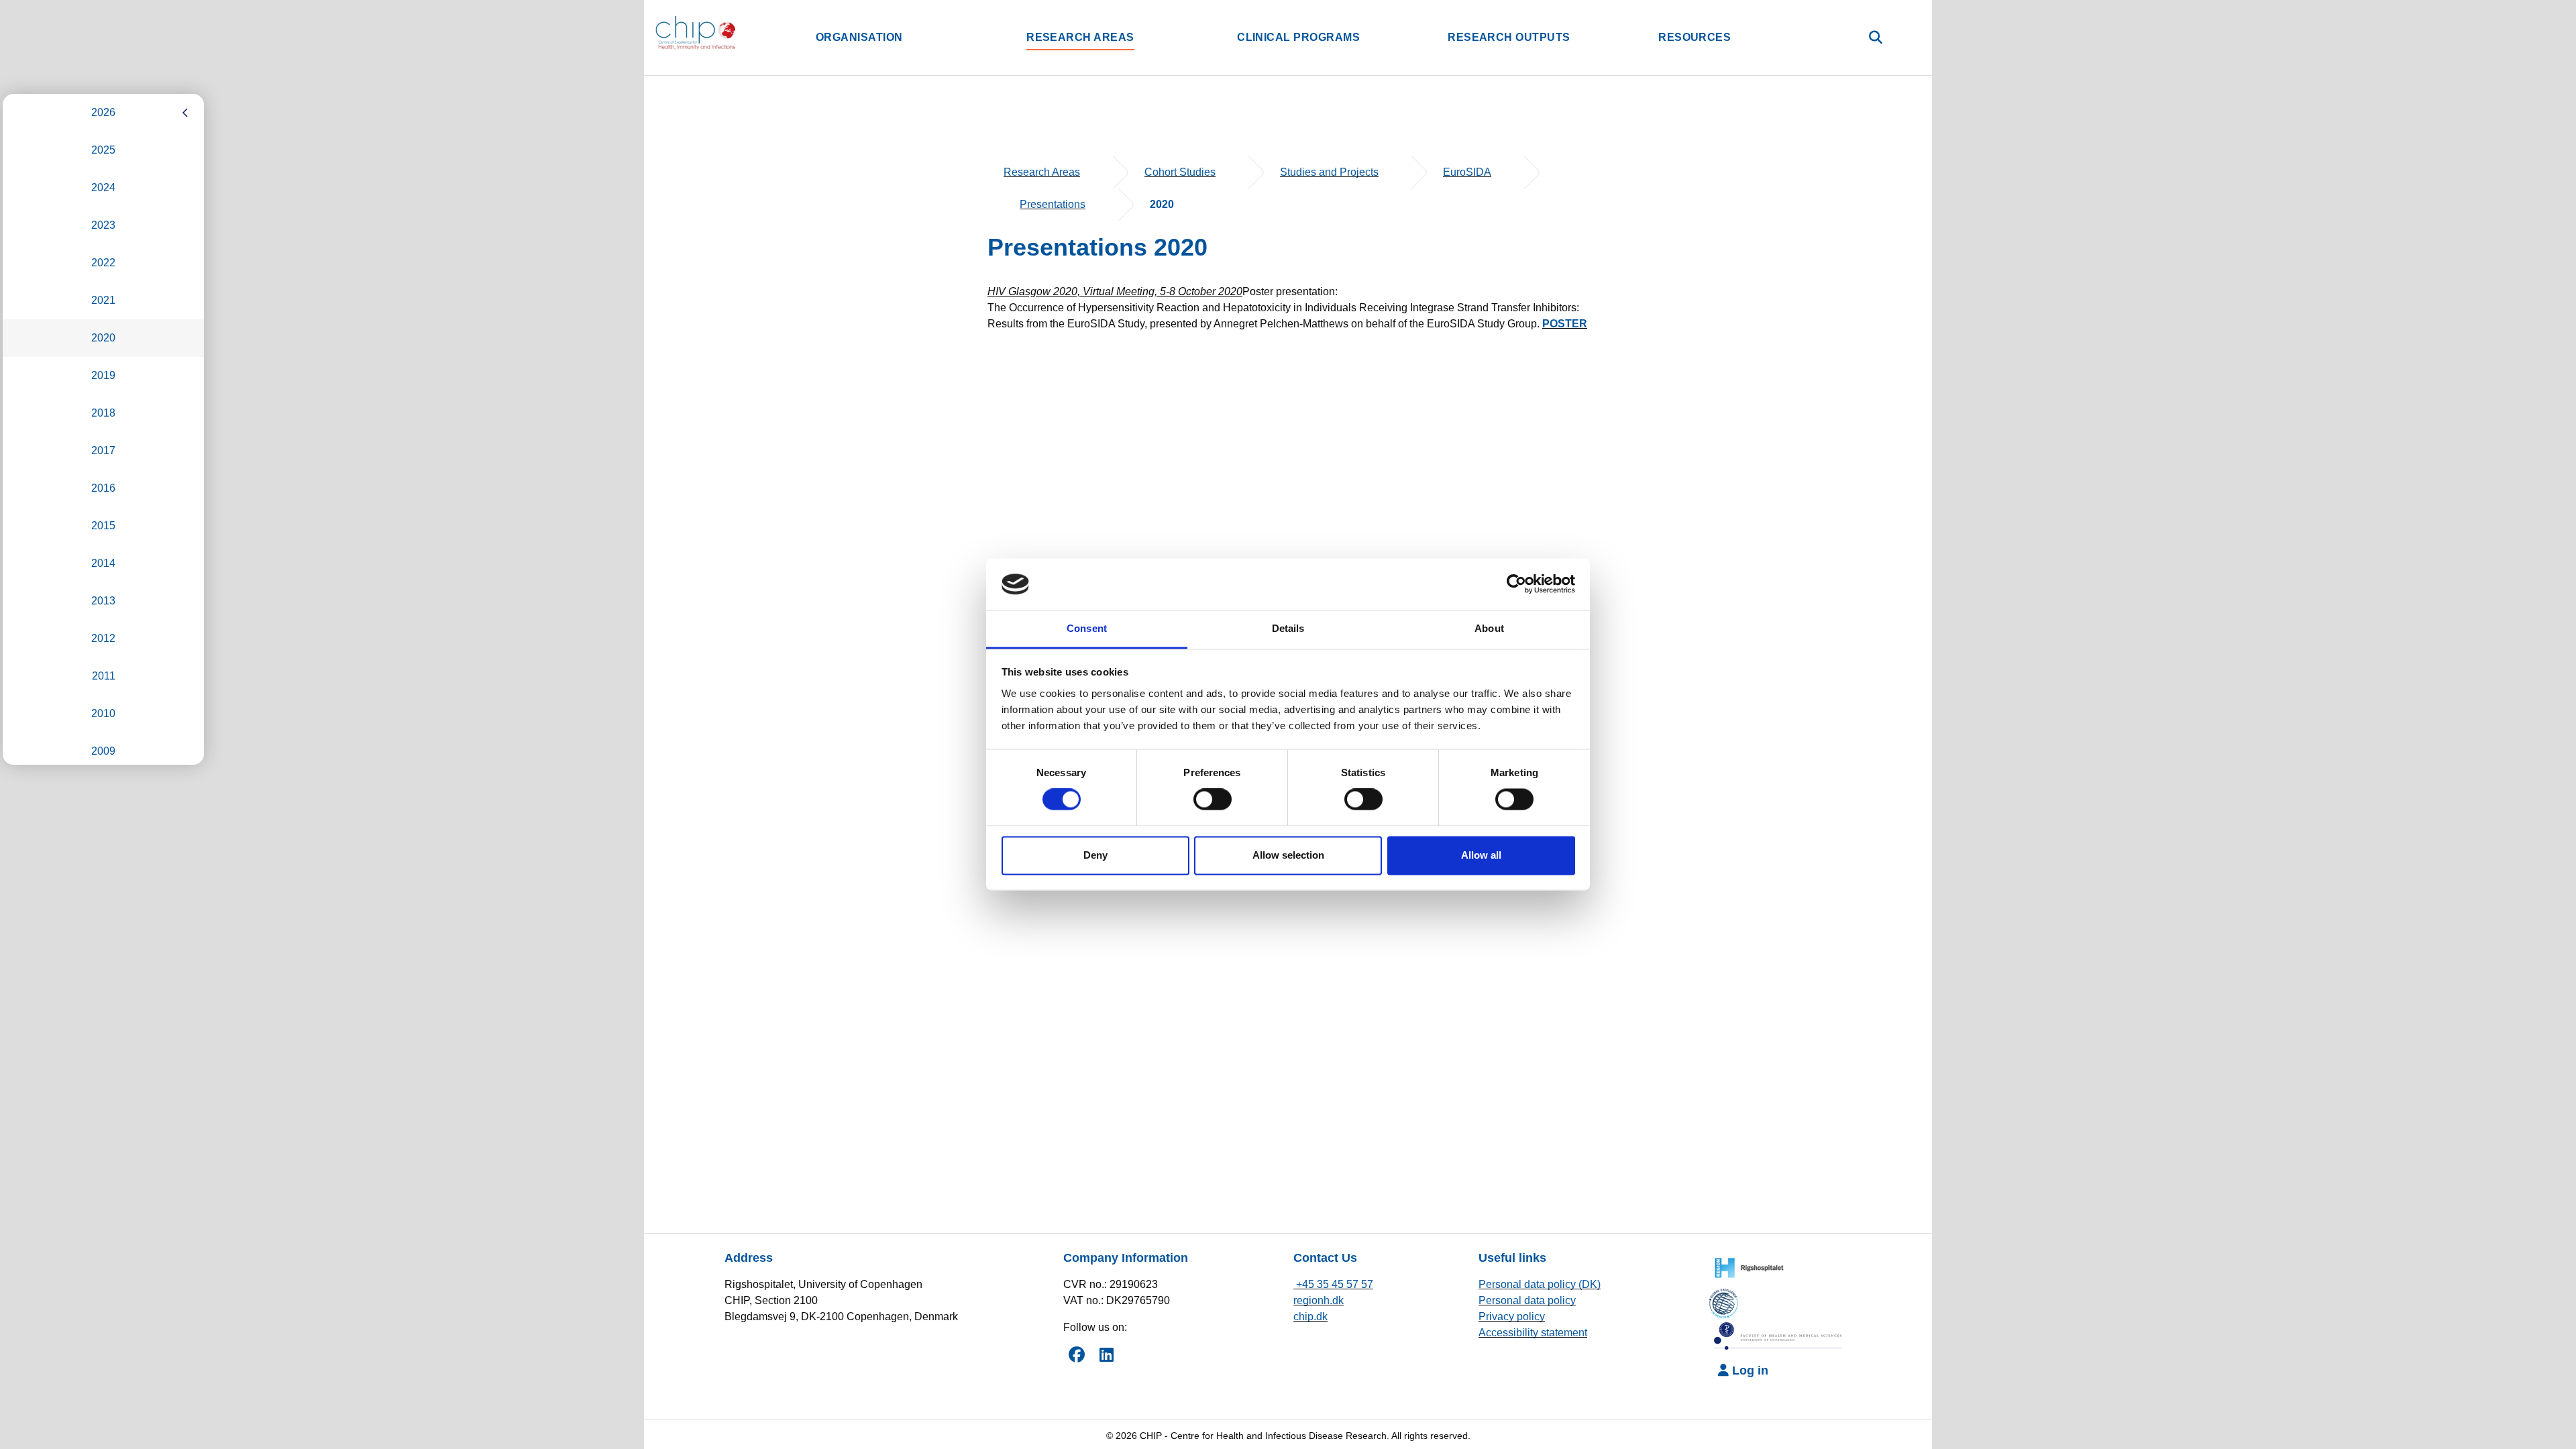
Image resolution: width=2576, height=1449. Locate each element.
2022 (103, 263)
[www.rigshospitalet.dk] (1746, 1266)
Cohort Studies (1180, 172)
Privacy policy (1512, 1317)
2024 (103, 187)
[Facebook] (1077, 1354)
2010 (103, 713)
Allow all (1481, 855)
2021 (103, 300)
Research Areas (1042, 172)
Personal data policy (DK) (1540, 1284)
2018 (103, 413)
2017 (103, 450)
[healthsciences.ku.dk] (1779, 1336)
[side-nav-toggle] (185, 113)
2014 (103, 563)
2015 (103, 526)
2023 (103, 225)
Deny (1095, 855)
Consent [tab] (1087, 628)
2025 (103, 150)
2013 (103, 601)
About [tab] (1489, 628)
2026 (103, 112)
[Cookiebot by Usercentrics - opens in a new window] (1516, 584)
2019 (103, 375)
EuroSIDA (1467, 172)
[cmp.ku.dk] (1728, 1301)
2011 (104, 676)
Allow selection (1288, 855)
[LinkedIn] (1106, 1354)
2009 (103, 751)
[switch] (1213, 800)
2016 (103, 488)
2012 (103, 638)
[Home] (730, 33)
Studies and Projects (1329, 172)
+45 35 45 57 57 (1333, 1284)
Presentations (1053, 204)
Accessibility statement (1533, 1333)
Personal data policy (1527, 1300)
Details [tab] (1288, 628)
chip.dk (1310, 1317)
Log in (1749, 1371)
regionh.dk (1319, 1300)
